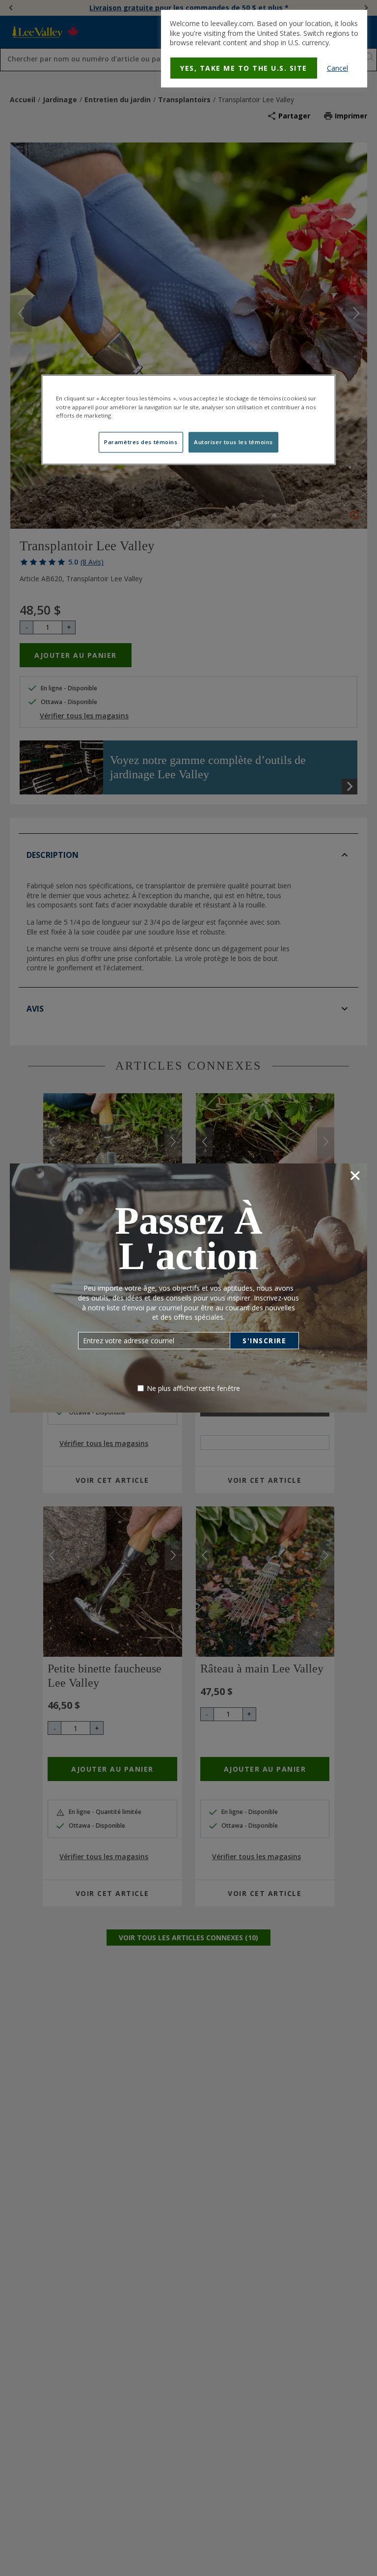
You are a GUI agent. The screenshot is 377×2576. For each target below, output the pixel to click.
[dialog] (264, 49)
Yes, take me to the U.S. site (244, 68)
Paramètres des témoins (141, 442)
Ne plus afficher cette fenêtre (193, 1388)
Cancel (337, 68)
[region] (188, 420)
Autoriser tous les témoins (233, 442)
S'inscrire (264, 1341)
